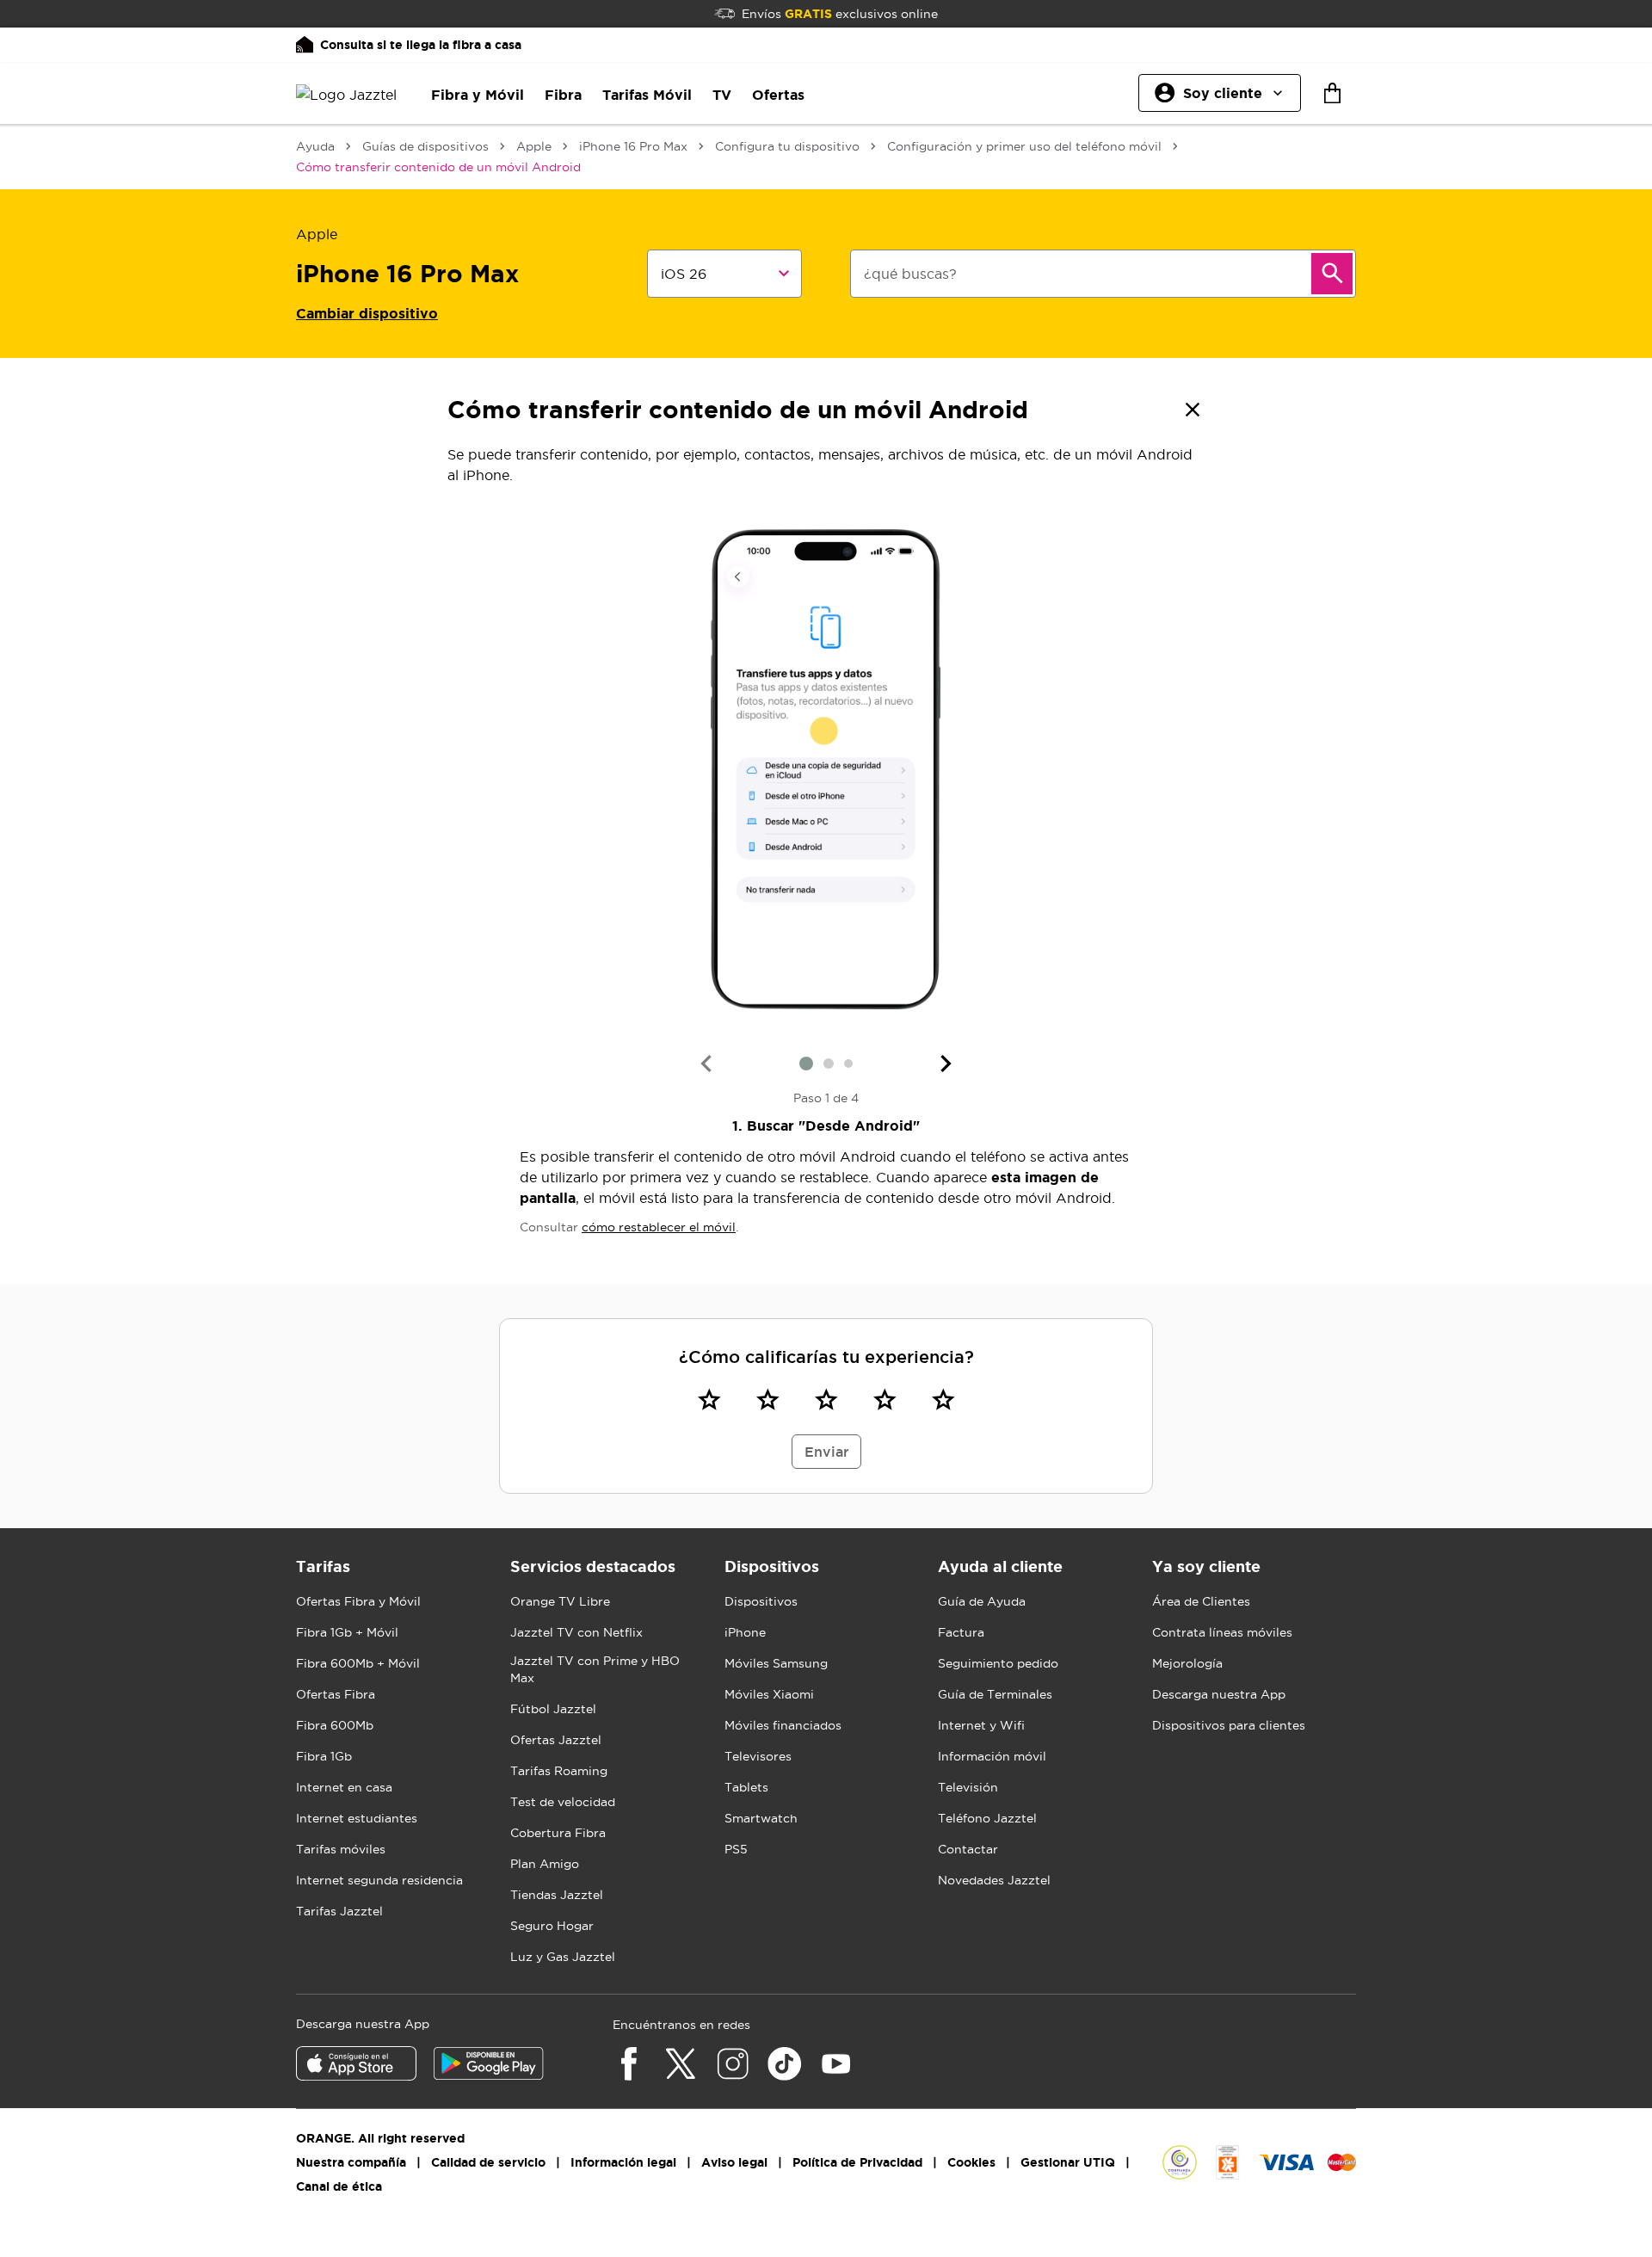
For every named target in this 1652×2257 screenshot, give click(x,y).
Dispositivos (761, 1601)
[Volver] (1193, 410)
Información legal (623, 2162)
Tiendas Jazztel (557, 1895)
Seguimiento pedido (998, 1663)
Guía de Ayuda (982, 1601)
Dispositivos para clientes (1229, 1725)
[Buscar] (1332, 274)
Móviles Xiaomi (769, 1694)
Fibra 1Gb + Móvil (347, 1632)
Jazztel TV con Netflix (576, 1632)
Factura (961, 1632)
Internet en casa (344, 1787)
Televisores (758, 1756)
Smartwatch (761, 1818)
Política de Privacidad (857, 2162)
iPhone (745, 1632)
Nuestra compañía (351, 2162)
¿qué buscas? (910, 274)
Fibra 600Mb (335, 1725)
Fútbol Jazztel (553, 1709)
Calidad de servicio (488, 2162)
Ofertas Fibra (336, 1694)
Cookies (971, 2162)
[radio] (709, 1399)
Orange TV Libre (560, 1601)
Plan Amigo (545, 1864)
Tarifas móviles (341, 1849)
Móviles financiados (783, 1725)
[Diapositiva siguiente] (946, 1064)
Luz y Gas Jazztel (563, 1957)
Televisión (968, 1787)
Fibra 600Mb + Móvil (358, 1663)
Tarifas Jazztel (339, 1911)
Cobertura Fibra (558, 1833)
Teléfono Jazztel (987, 1818)
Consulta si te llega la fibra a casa (421, 45)
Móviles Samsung (776, 1663)
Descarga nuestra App (1219, 1694)
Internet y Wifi (981, 1725)
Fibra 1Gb (324, 1756)
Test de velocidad (563, 1802)
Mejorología (1187, 1663)
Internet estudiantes (357, 1818)
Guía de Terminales (995, 1694)
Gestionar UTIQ (1068, 2162)
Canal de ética (339, 2186)
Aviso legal (734, 2162)
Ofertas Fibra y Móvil (358, 1601)
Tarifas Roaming (559, 1771)
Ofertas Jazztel (556, 1740)
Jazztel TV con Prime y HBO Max (595, 1669)
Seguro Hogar (552, 1926)
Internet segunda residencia (379, 1880)
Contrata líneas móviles (1222, 1632)
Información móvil (992, 1756)
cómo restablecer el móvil (659, 1227)
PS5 (736, 1849)
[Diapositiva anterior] (706, 1064)
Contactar (968, 1849)
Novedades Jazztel (994, 1880)
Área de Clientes (1201, 1601)
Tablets (746, 1787)
